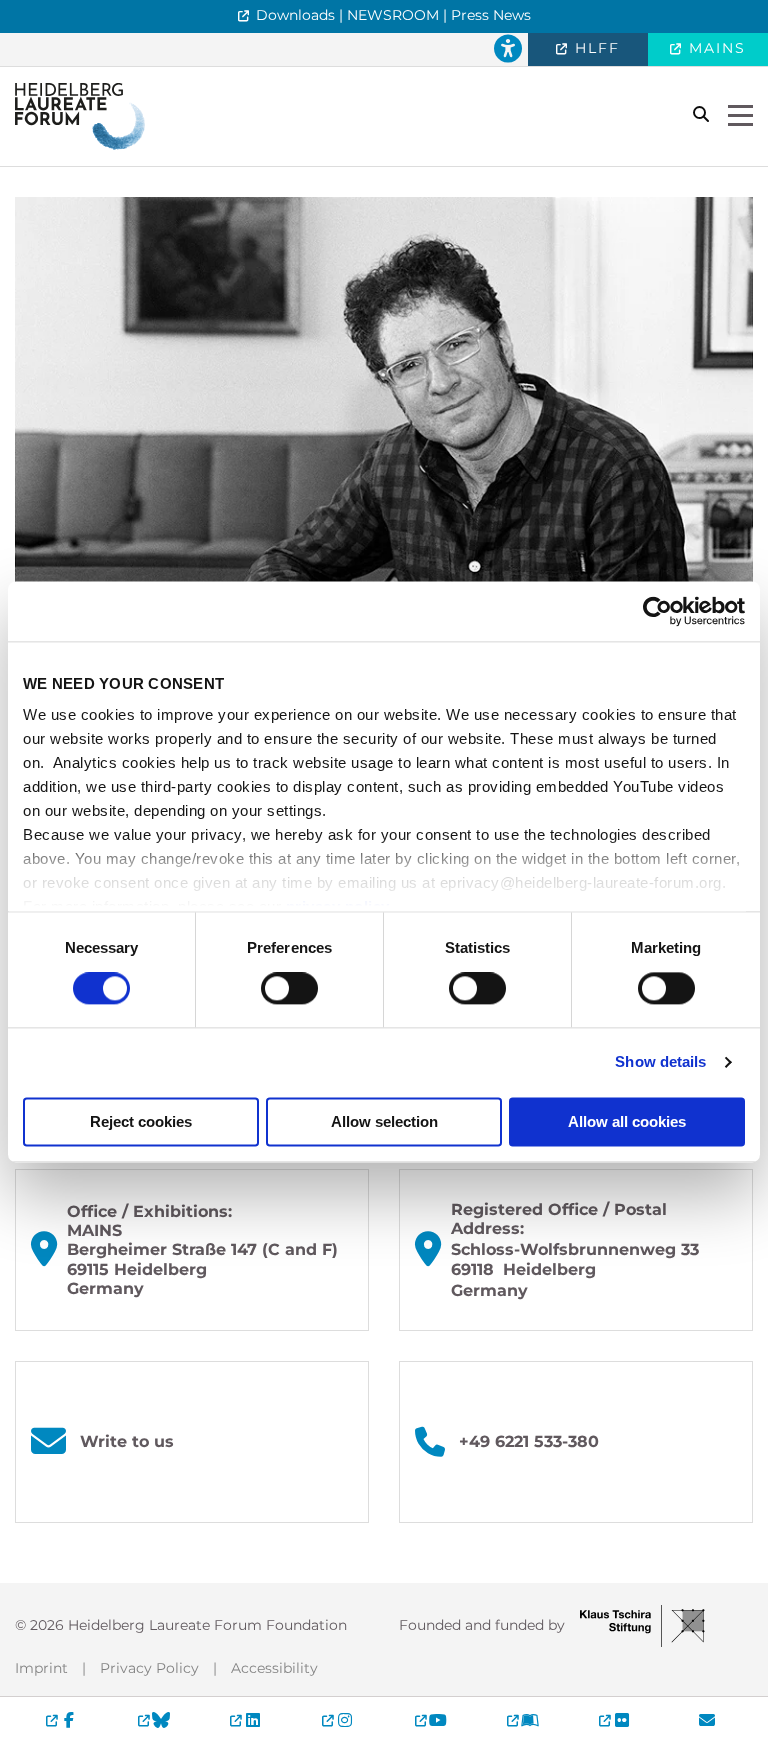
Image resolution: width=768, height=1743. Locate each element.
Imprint (41, 1668)
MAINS (714, 48)
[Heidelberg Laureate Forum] (80, 115)
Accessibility (274, 1668)
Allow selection (384, 1121)
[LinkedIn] (246, 1720)
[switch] (289, 989)
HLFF (594, 48)
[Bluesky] (153, 1720)
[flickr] (615, 1720)
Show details (660, 1062)
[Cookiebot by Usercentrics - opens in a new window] (657, 611)
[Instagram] (338, 1720)
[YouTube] (430, 1720)
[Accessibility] (508, 49)
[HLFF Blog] (522, 1720)
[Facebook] (61, 1720)
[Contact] (707, 1720)
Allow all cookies (627, 1121)
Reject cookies (141, 1121)
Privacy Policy (149, 1668)
